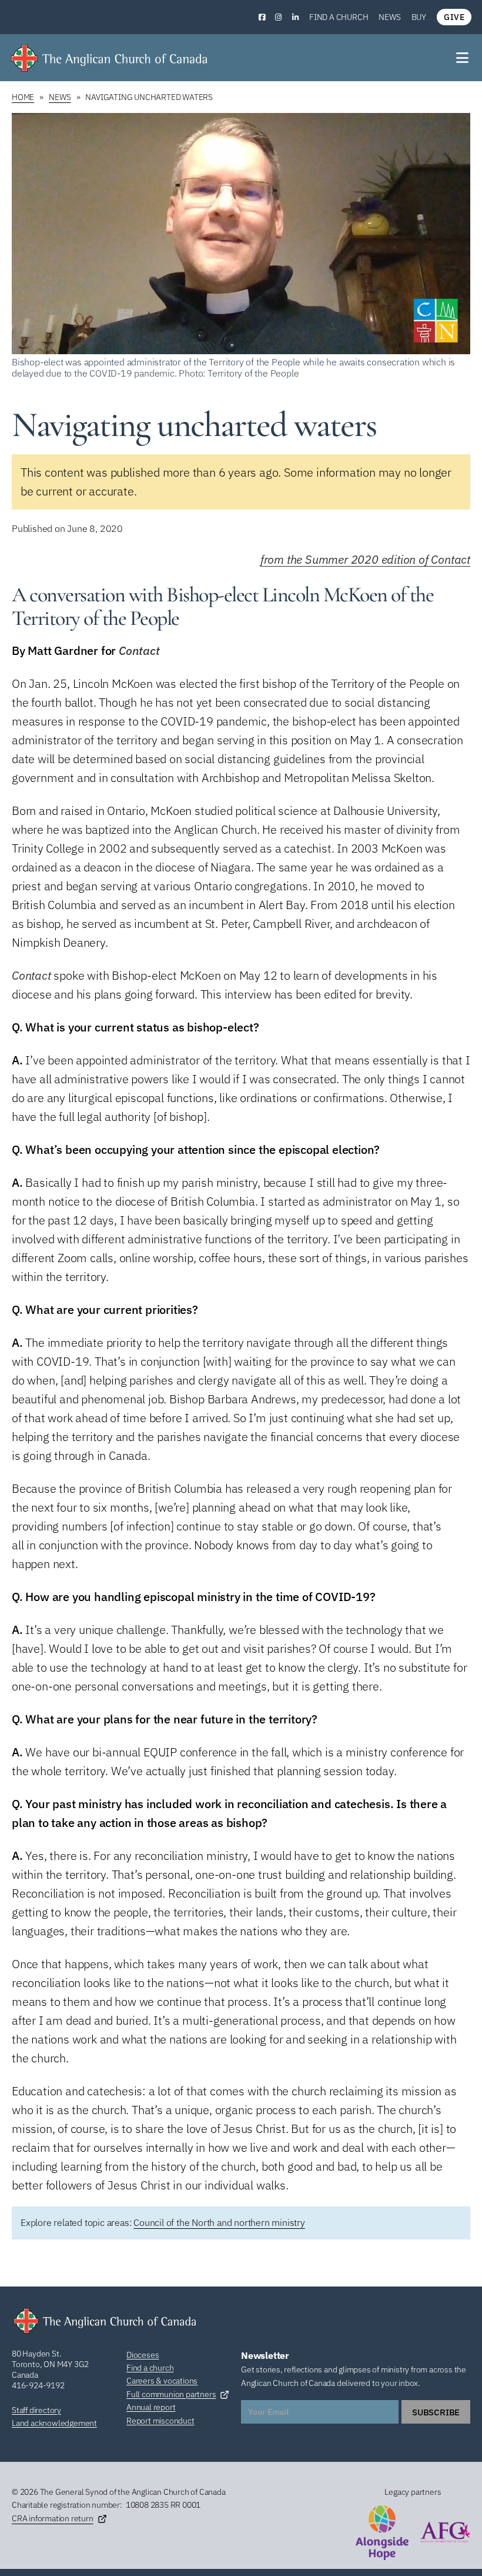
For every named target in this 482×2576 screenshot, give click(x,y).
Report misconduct (160, 2421)
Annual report (151, 2407)
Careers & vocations (162, 2381)
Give (454, 17)
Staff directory (36, 2410)
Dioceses (143, 2355)
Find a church (339, 17)
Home (23, 97)
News (389, 17)
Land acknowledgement (54, 2423)
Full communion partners (171, 2394)
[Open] (463, 58)
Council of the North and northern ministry (219, 2222)
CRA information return (53, 2518)
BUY (419, 17)
